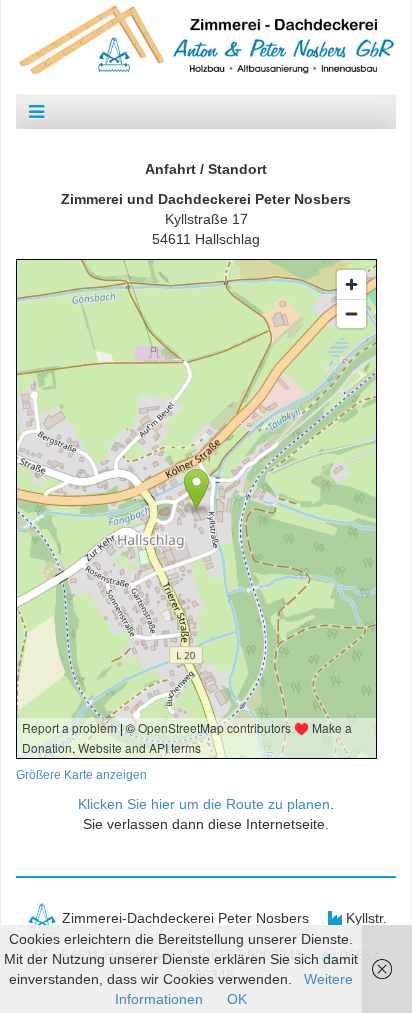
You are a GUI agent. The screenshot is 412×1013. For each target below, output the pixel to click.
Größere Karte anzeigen (81, 775)
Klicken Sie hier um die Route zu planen (204, 804)
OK (237, 999)
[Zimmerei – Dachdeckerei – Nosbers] (206, 39)
